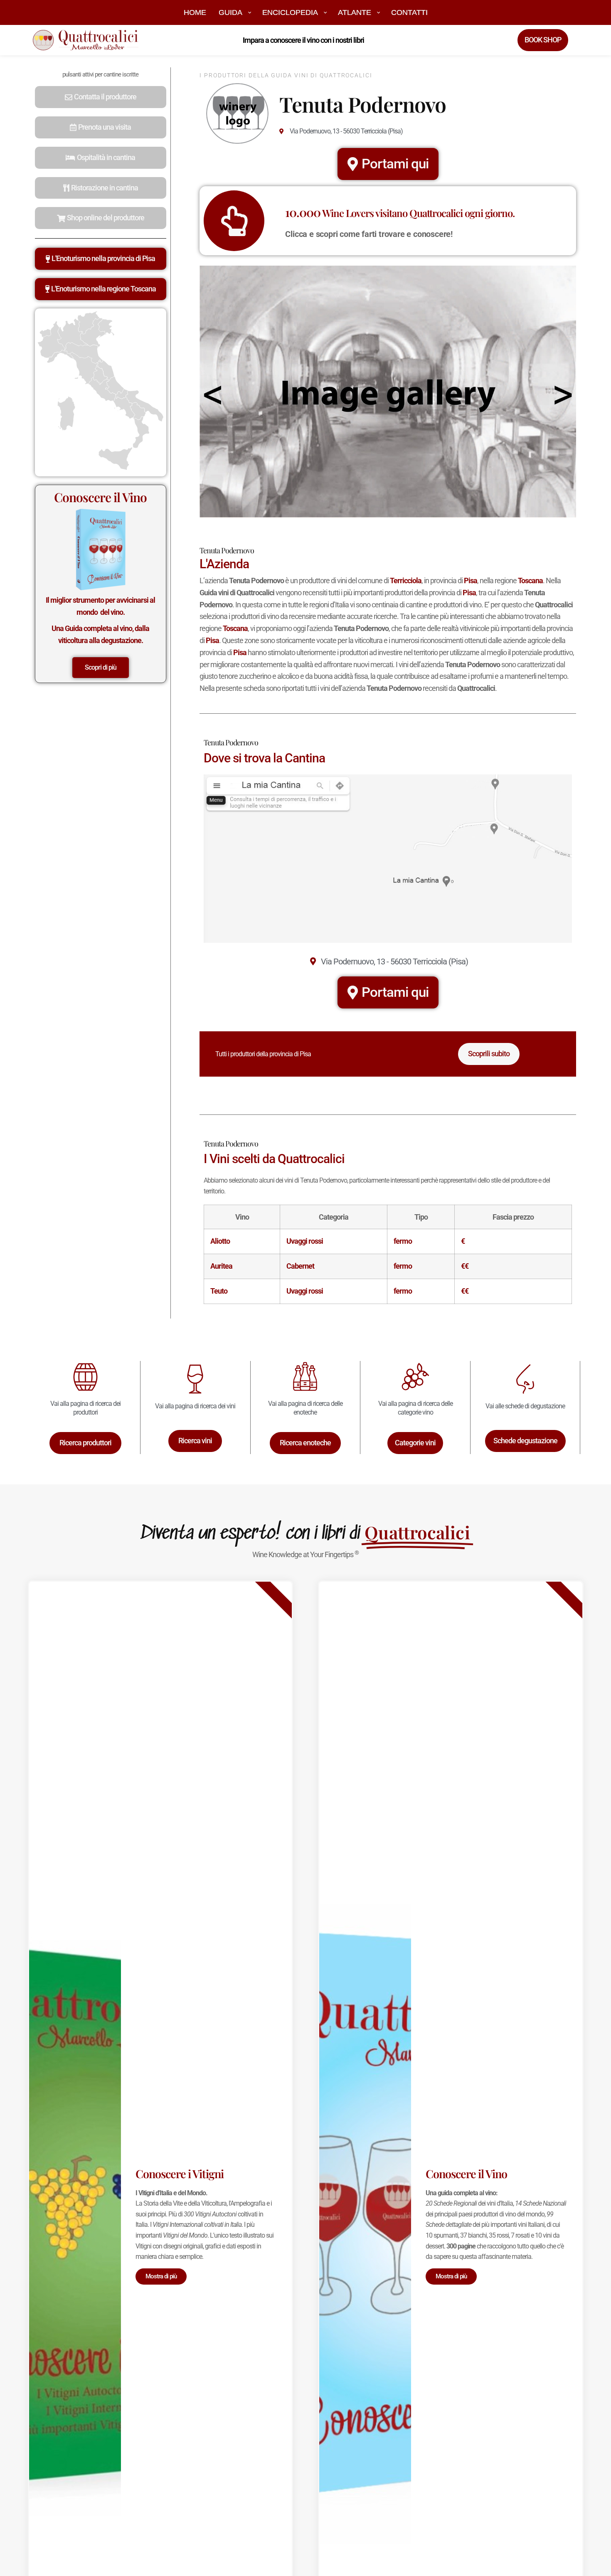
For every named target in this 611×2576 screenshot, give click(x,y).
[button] (101, 97)
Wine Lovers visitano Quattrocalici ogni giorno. (400, 213)
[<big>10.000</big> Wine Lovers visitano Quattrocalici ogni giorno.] (234, 221)
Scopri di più (101, 667)
